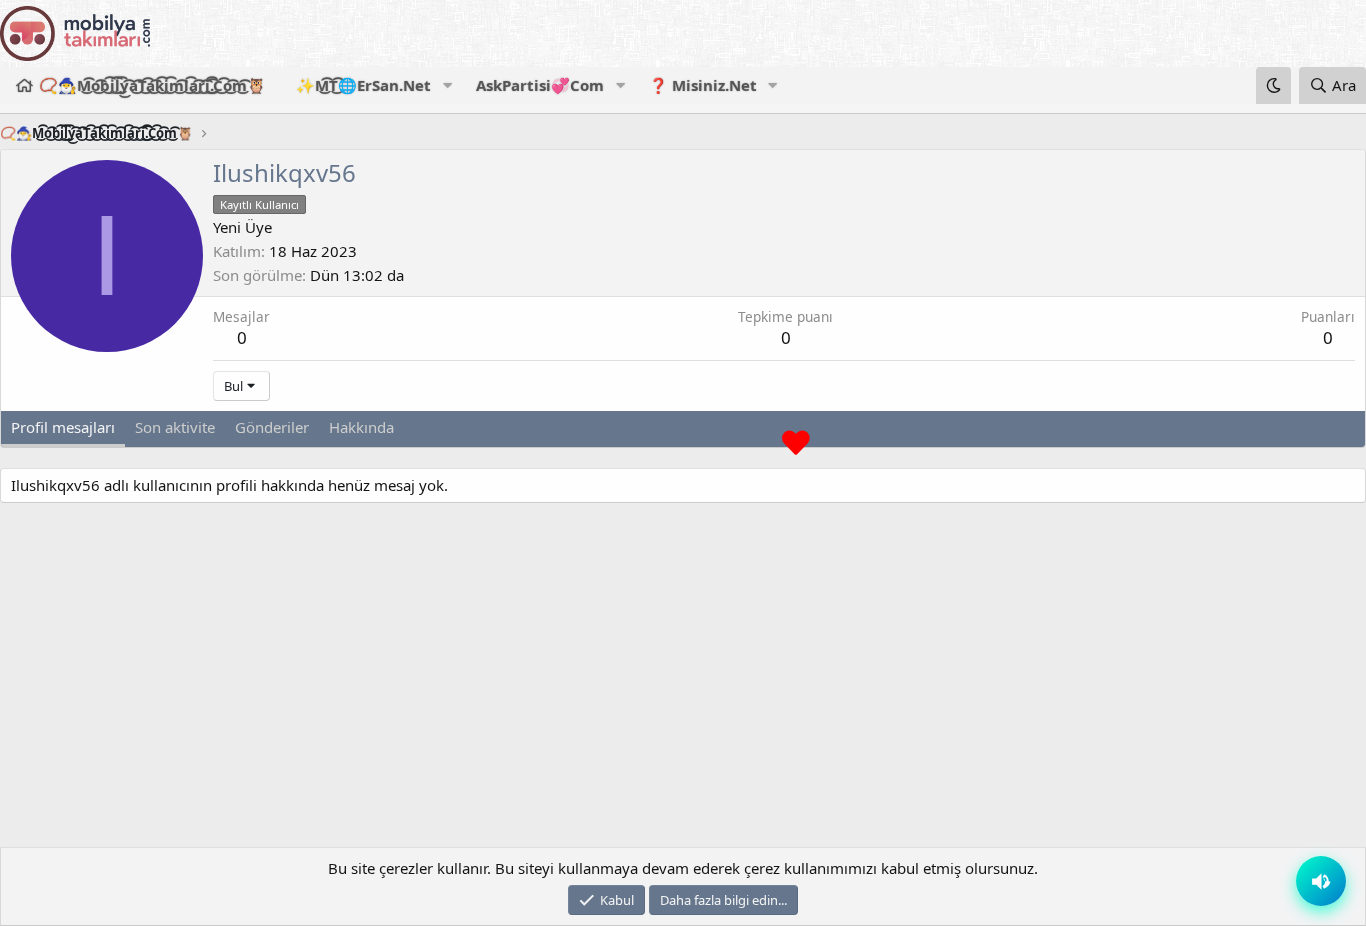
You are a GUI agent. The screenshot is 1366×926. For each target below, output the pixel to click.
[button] (447, 85)
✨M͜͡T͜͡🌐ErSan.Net (363, 85)
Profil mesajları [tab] (63, 427)
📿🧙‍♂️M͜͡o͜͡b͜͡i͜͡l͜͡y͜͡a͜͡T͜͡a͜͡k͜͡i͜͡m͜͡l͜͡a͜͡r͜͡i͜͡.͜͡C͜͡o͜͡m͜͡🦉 (152, 85)
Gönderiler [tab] (272, 427)
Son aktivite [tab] (175, 427)
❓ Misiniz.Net (703, 85)
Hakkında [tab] (361, 427)
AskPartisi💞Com (540, 85)
